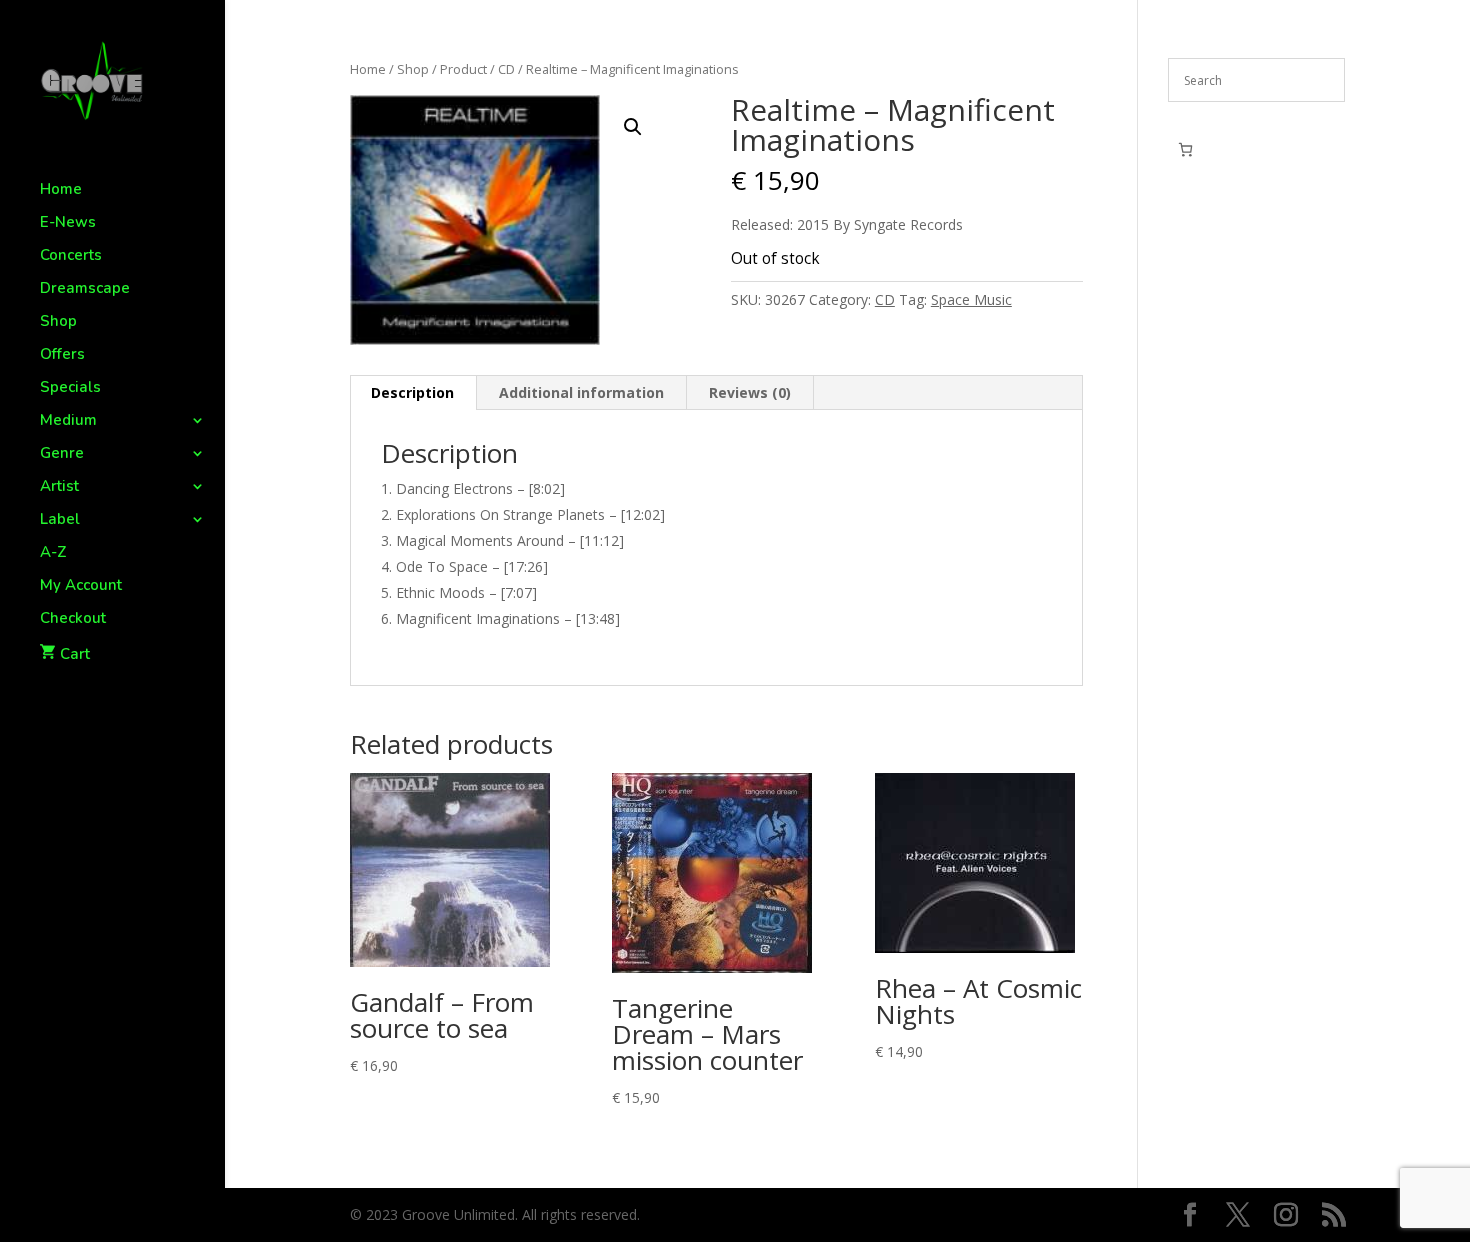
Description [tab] (412, 392)
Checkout (73, 619)
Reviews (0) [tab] (750, 392)
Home (61, 190)
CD (506, 69)
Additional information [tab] (581, 392)
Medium (68, 421)
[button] (633, 127)
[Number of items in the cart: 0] (1185, 149)
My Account (81, 586)
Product (463, 69)
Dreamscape (85, 289)
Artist (59, 487)
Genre (62, 454)
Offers (62, 355)
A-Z (53, 553)
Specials (70, 388)
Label (60, 520)
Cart (75, 654)
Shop (58, 322)
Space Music (971, 299)
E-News (68, 223)
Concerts (71, 256)
